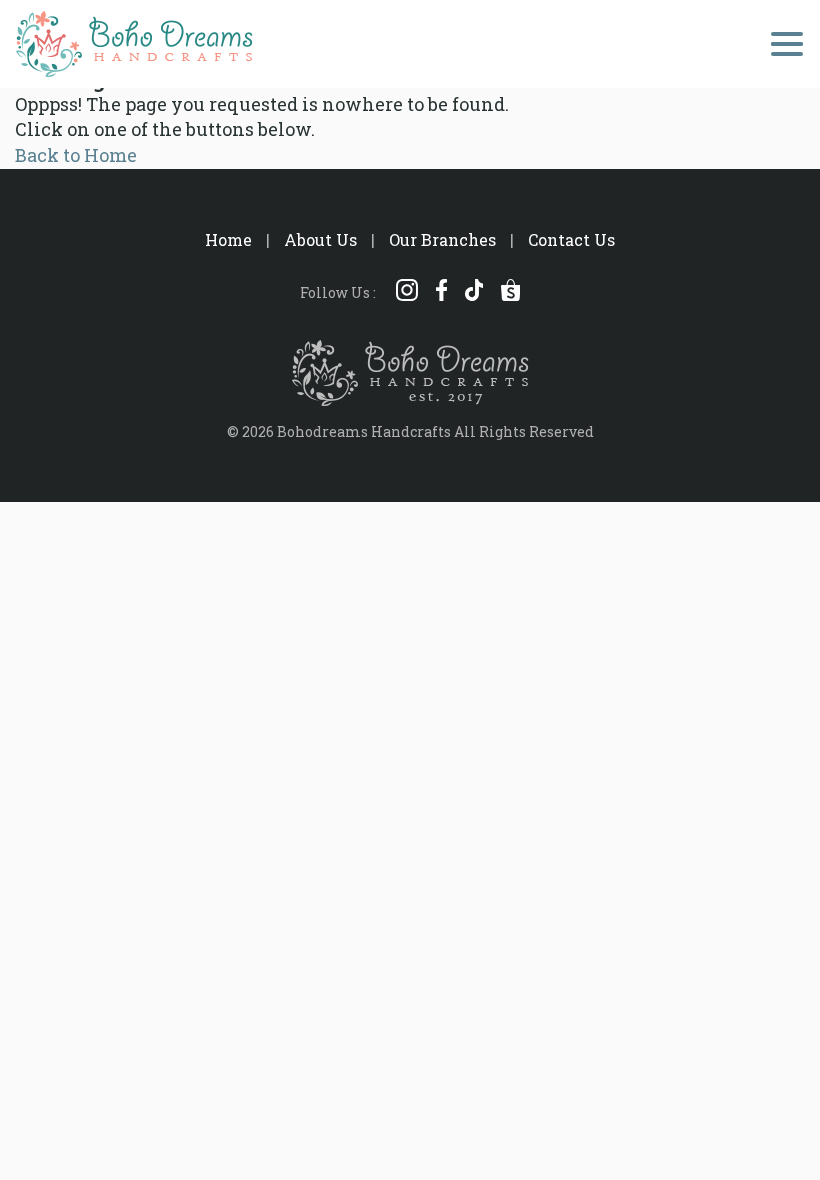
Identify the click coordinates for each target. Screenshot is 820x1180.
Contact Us (571, 239)
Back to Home (76, 155)
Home (228, 239)
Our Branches (442, 239)
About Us (320, 239)
